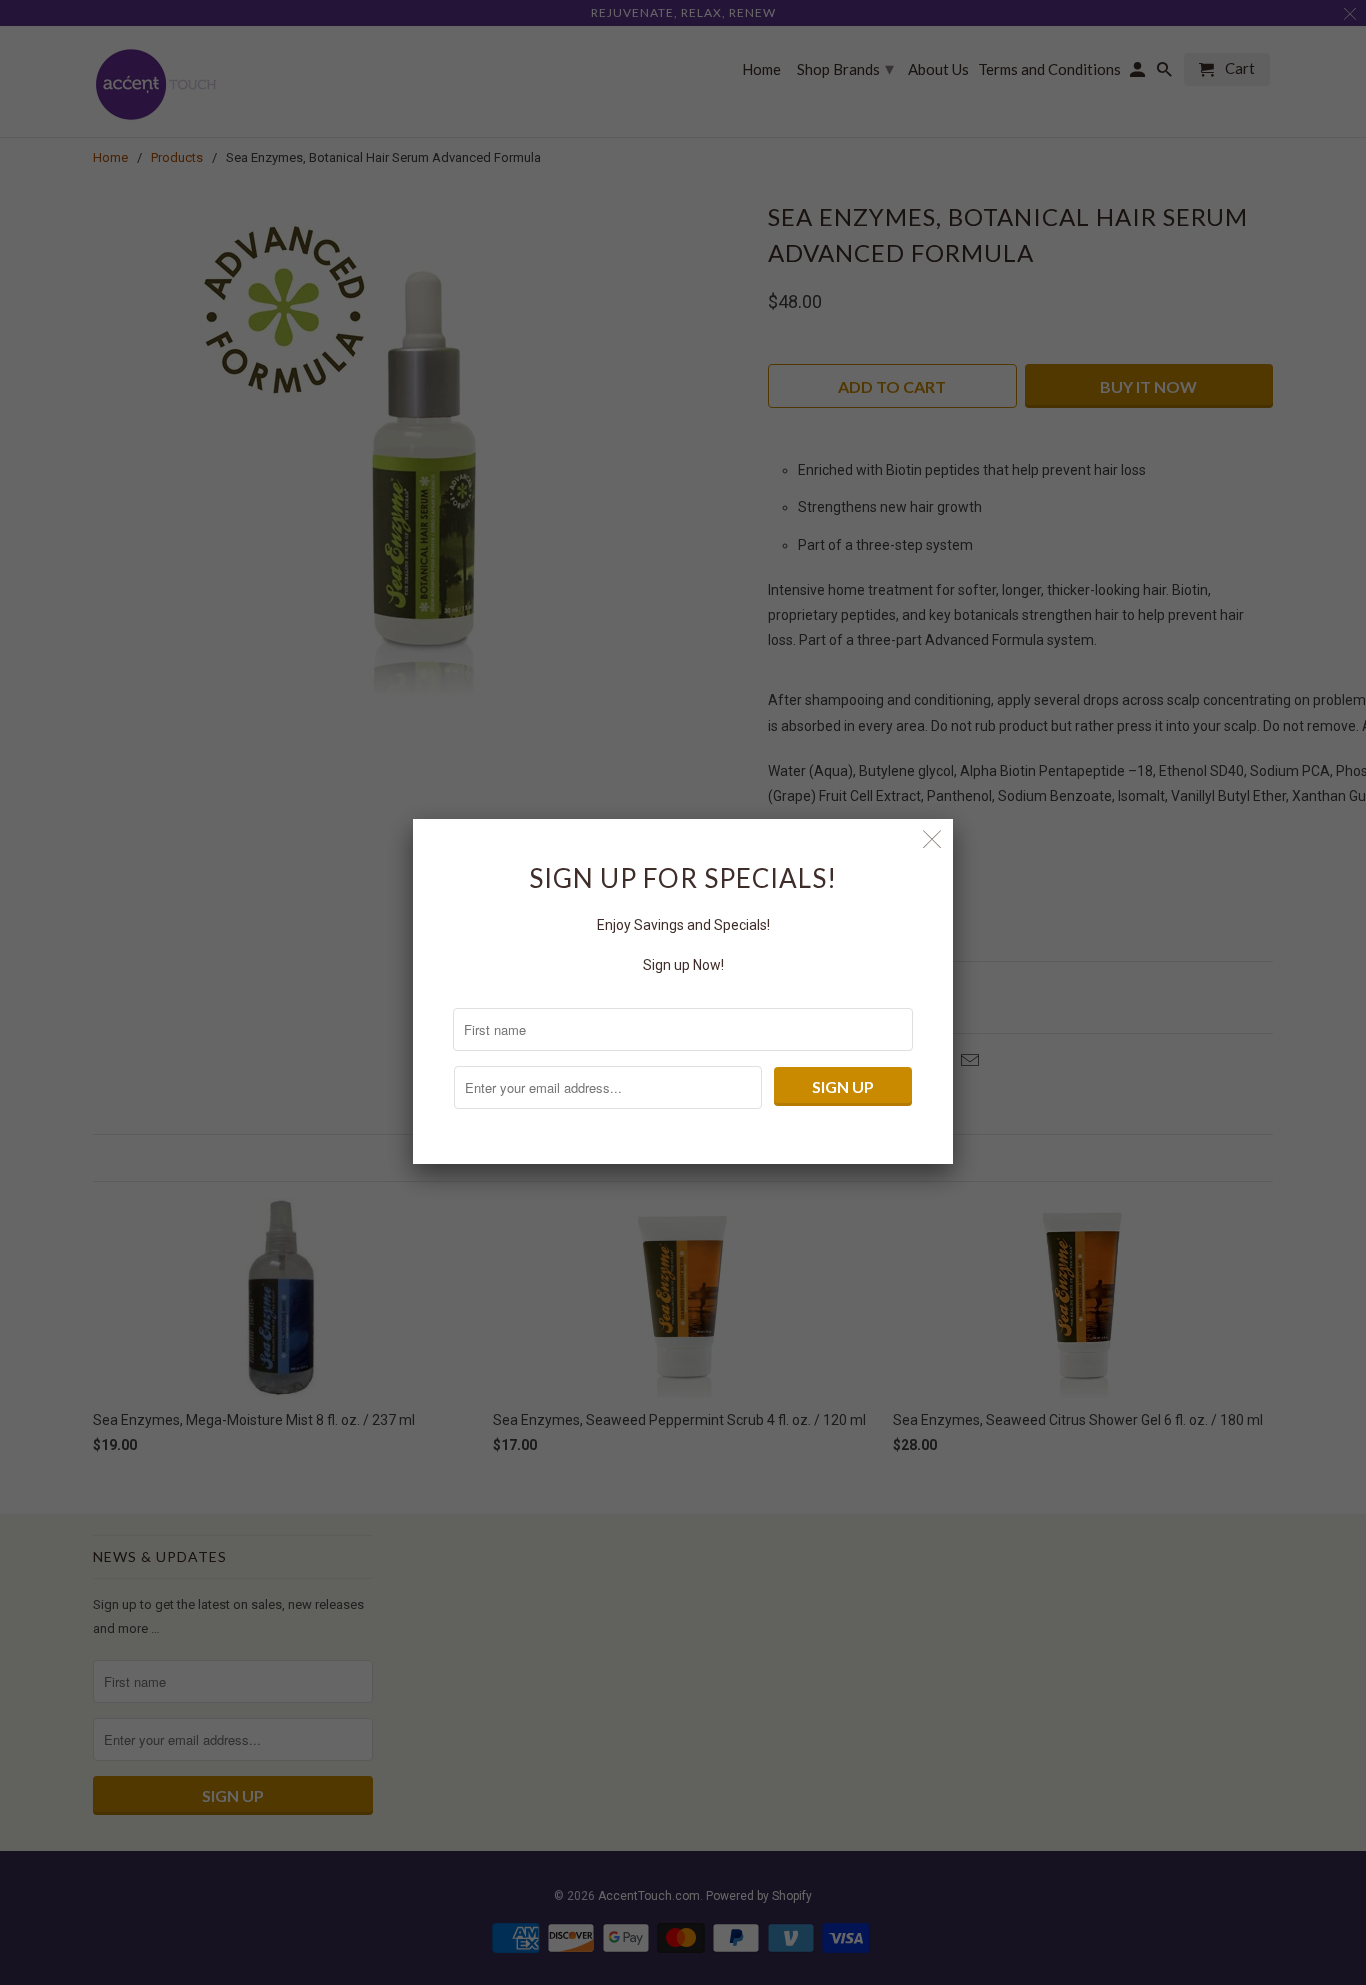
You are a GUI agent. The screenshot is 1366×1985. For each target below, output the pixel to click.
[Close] (932, 839)
